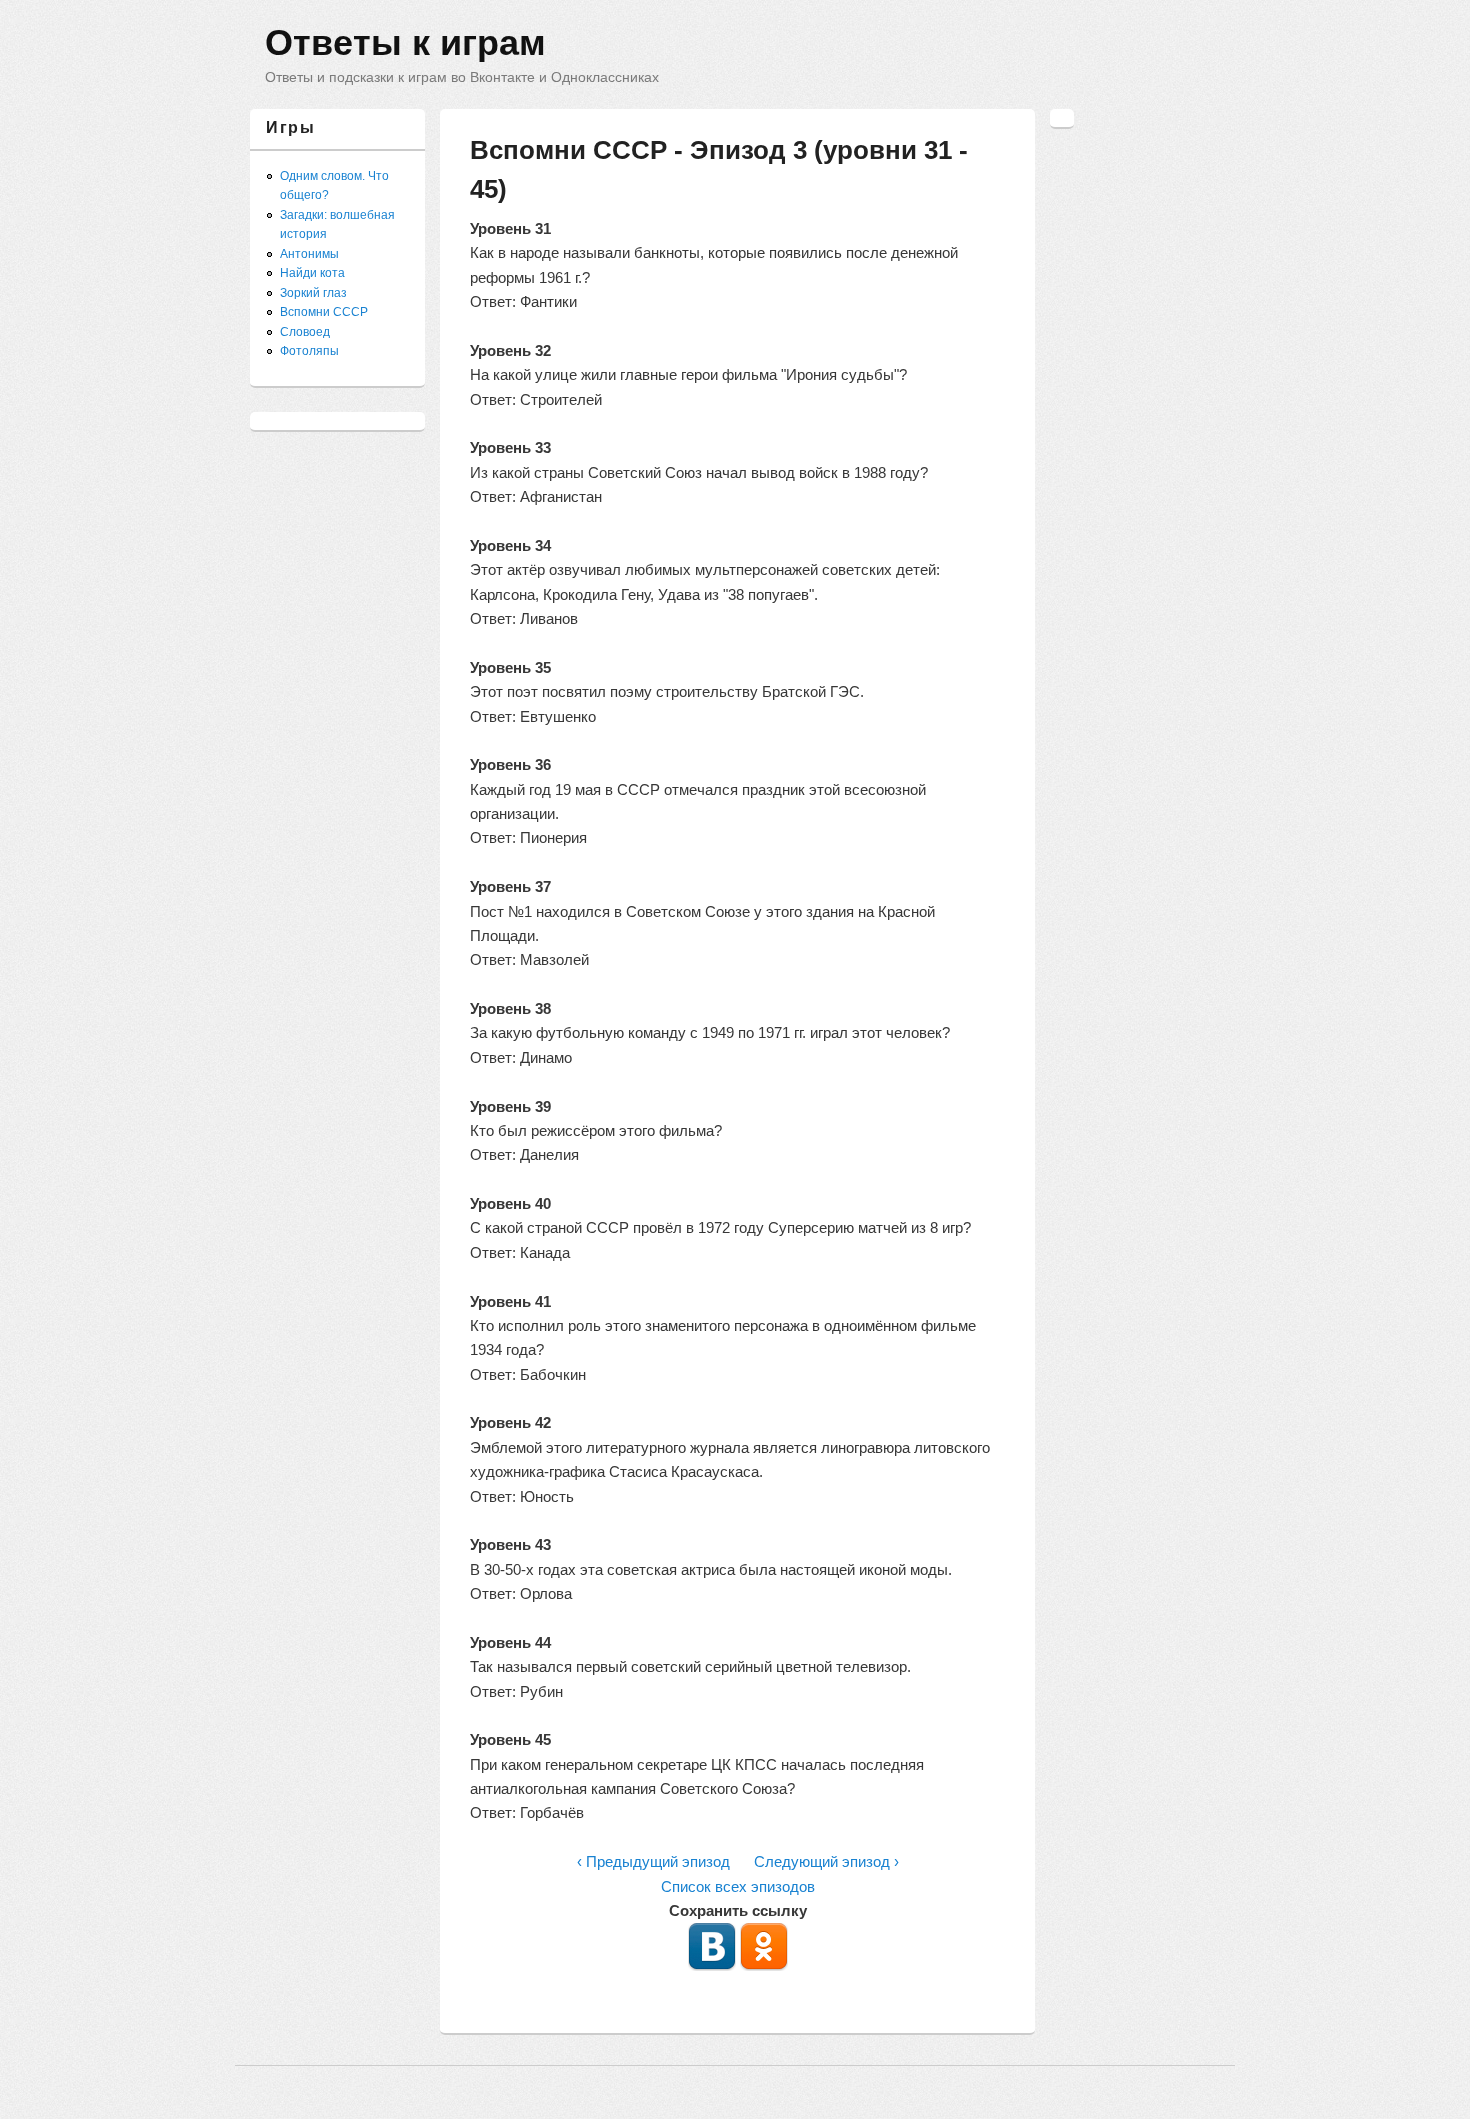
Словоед (305, 332)
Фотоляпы (309, 351)
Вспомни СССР (324, 312)
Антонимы (309, 254)
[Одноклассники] (764, 1965)
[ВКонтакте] (712, 1965)
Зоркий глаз (313, 293)
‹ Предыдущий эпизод (653, 1861)
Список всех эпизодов (738, 1886)
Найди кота (312, 273)
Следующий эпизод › (826, 1861)
